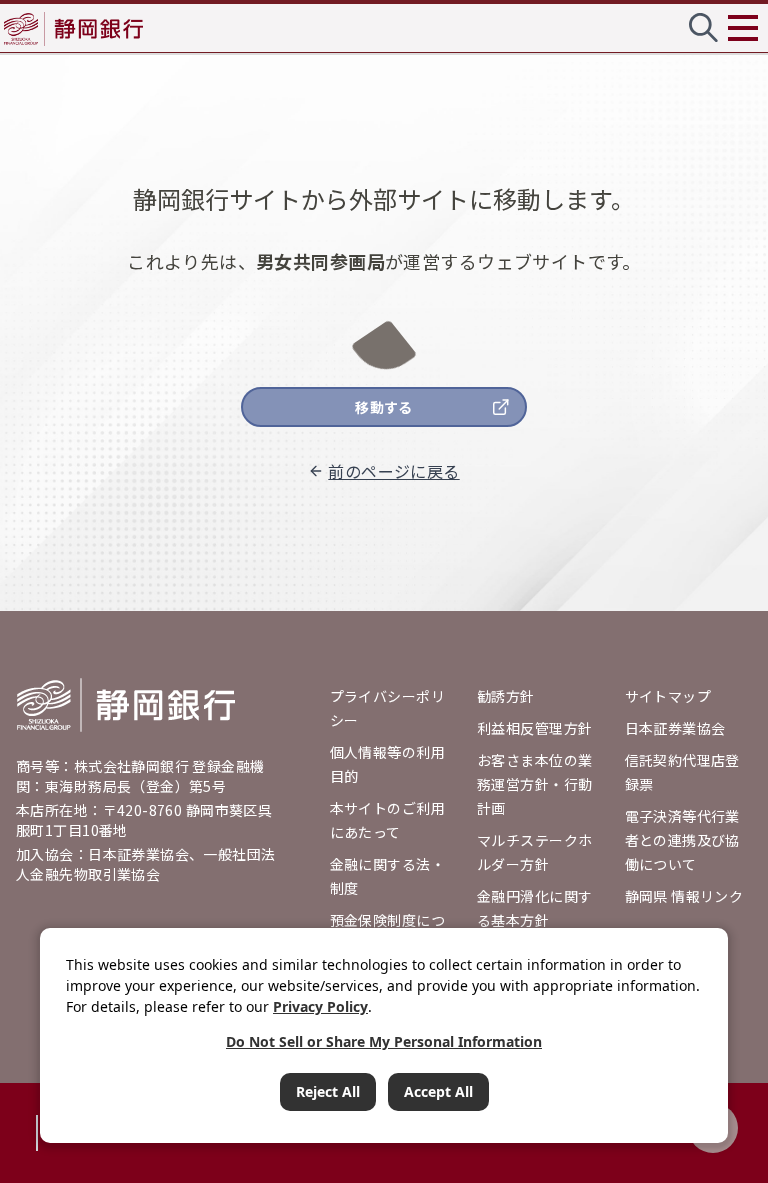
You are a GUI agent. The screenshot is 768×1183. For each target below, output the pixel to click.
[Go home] (126, 705)
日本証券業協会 (675, 728)
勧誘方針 (506, 696)
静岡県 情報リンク (684, 896)
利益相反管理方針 (534, 728)
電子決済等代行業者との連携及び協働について (682, 840)
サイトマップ (668, 696)
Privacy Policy (320, 1006)
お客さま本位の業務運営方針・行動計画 (534, 784)
